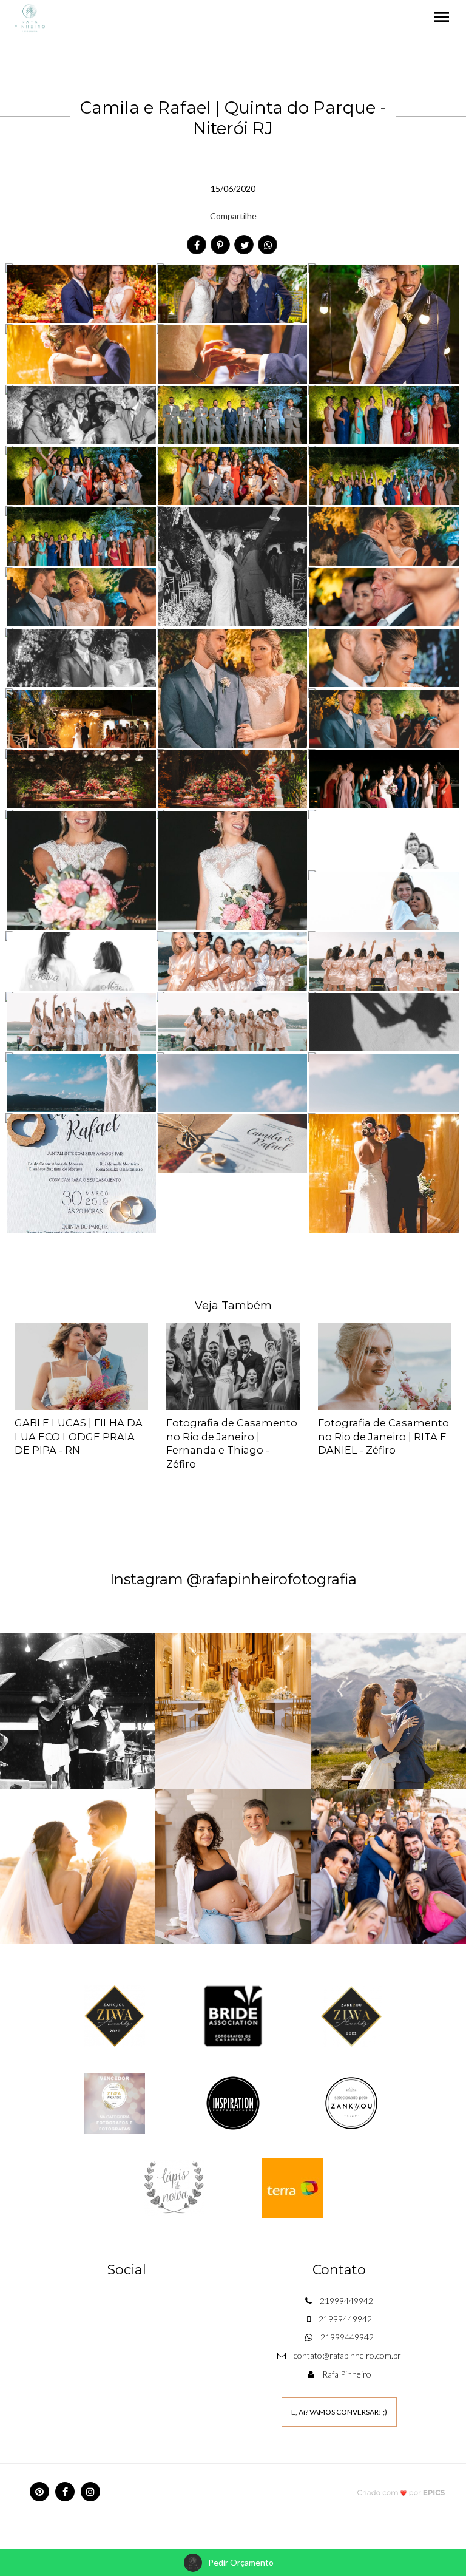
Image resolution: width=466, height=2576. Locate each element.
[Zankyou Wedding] (351, 2102)
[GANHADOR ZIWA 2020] (115, 2015)
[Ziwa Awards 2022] (115, 2102)
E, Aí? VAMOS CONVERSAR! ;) (339, 2412)
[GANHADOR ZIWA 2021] (351, 2015)
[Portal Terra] (292, 2187)
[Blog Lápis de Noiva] (174, 2187)
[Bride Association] (233, 2015)
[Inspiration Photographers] (233, 2102)
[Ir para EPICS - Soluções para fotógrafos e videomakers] (401, 2493)
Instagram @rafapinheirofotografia (233, 1579)
